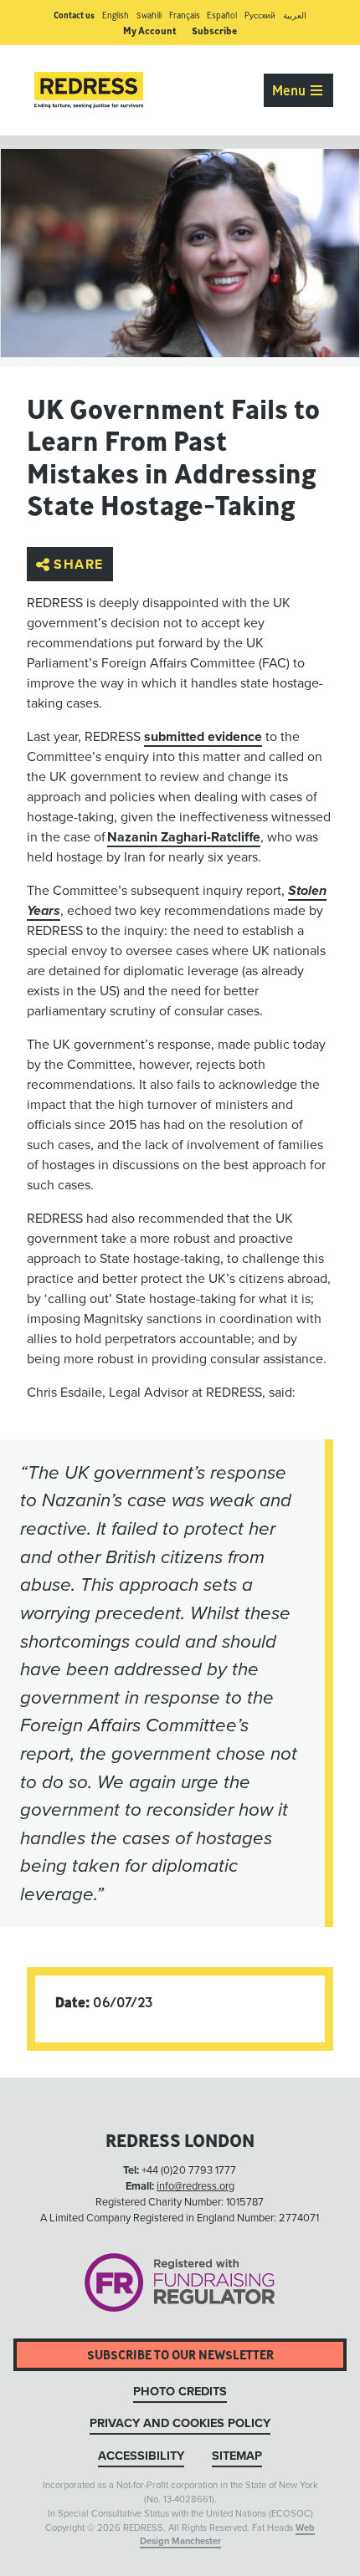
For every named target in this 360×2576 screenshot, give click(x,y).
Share (79, 565)
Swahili (149, 15)
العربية (295, 15)
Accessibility (141, 2456)
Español (222, 15)
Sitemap (237, 2456)
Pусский (260, 15)
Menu (291, 90)
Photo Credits (180, 2392)
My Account (150, 31)
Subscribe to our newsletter (180, 2355)
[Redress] (89, 90)
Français (185, 15)
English (116, 15)
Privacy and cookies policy (180, 2423)
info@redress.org (195, 2186)
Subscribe (214, 31)
